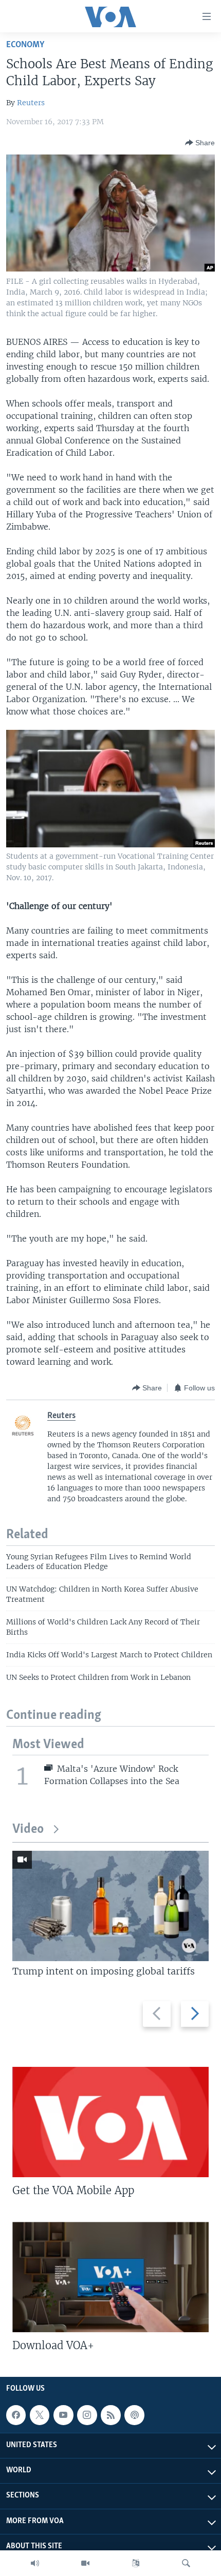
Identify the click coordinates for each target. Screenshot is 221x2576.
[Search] (186, 2563)
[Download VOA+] (110, 2277)
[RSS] (110, 2415)
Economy (25, 45)
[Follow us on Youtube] (63, 2415)
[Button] (200, 143)
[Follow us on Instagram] (87, 2415)
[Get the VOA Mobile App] (110, 2122)
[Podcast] (134, 2415)
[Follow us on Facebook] (16, 2415)
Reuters (31, 103)
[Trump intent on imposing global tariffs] (110, 1906)
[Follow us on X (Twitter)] (40, 2415)
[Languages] (136, 2563)
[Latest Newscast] (35, 2563)
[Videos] (85, 2563)
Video (28, 1829)
